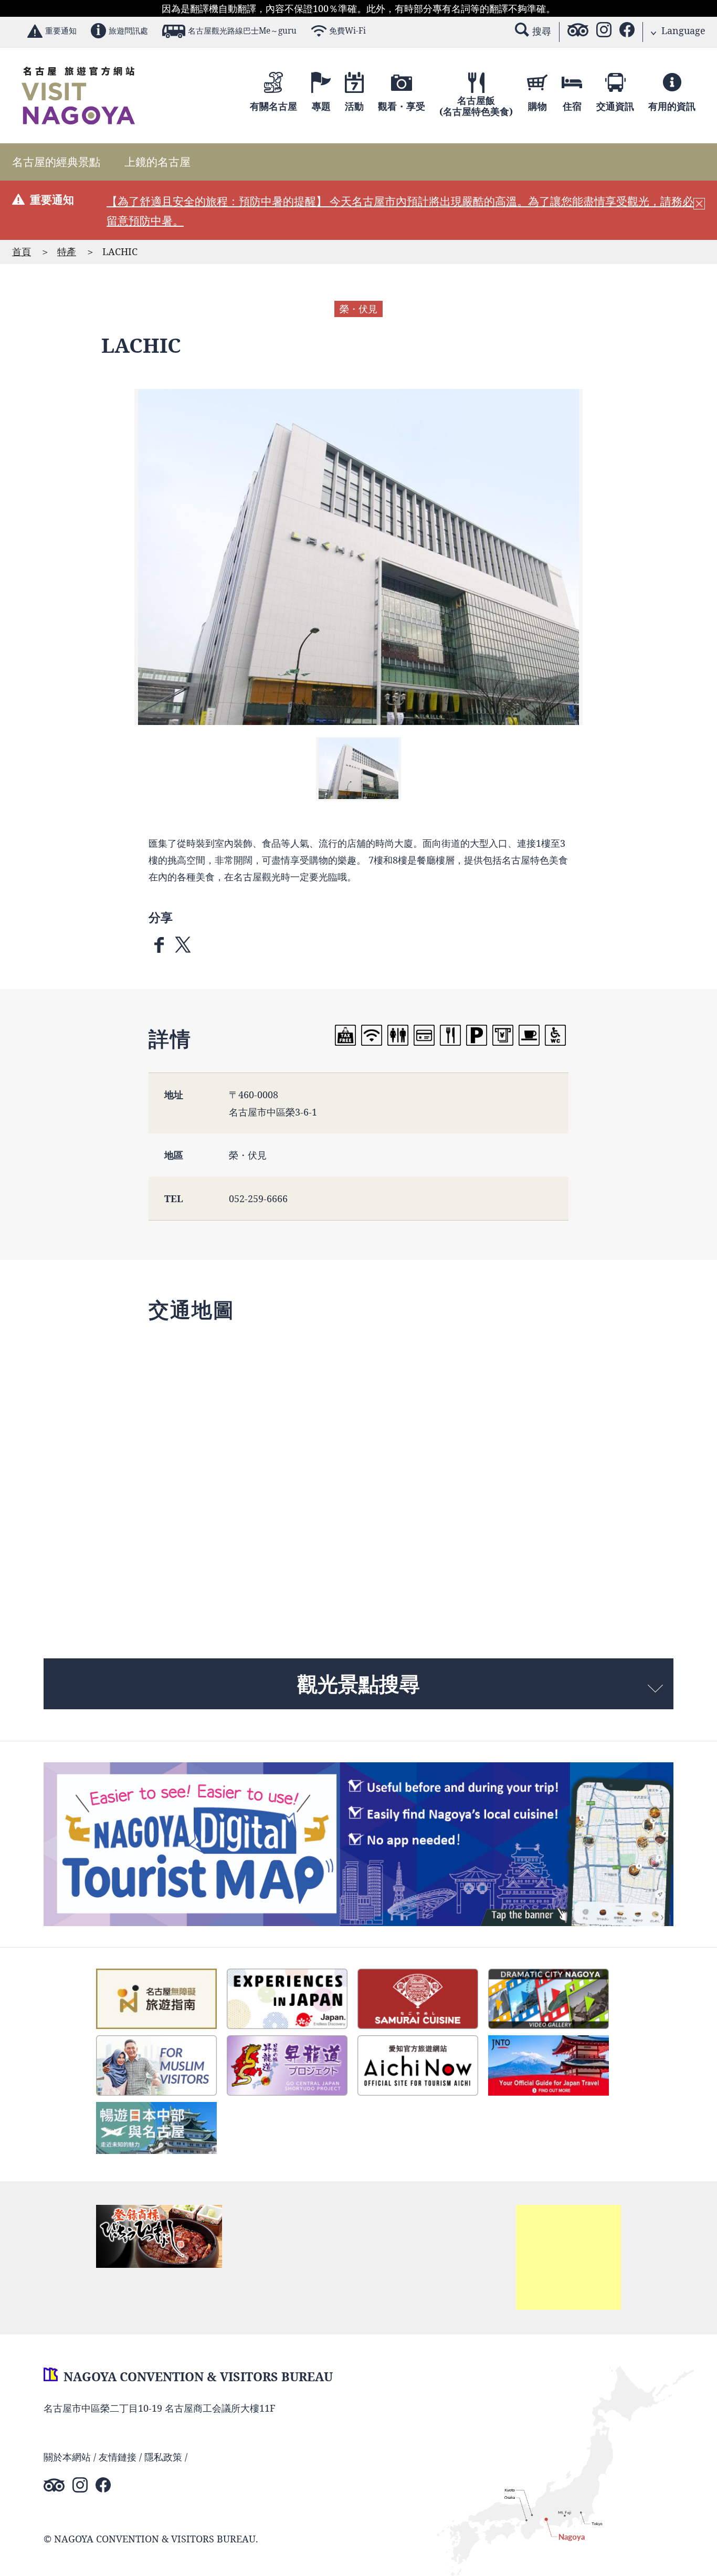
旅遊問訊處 (128, 31)
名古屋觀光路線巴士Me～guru (242, 31)
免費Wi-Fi (347, 31)
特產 (67, 251)
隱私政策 (163, 2457)
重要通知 (61, 31)
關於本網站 (67, 2457)
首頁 (22, 251)
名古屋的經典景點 (56, 162)
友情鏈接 (118, 2457)
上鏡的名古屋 (157, 162)
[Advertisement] (568, 2257)
